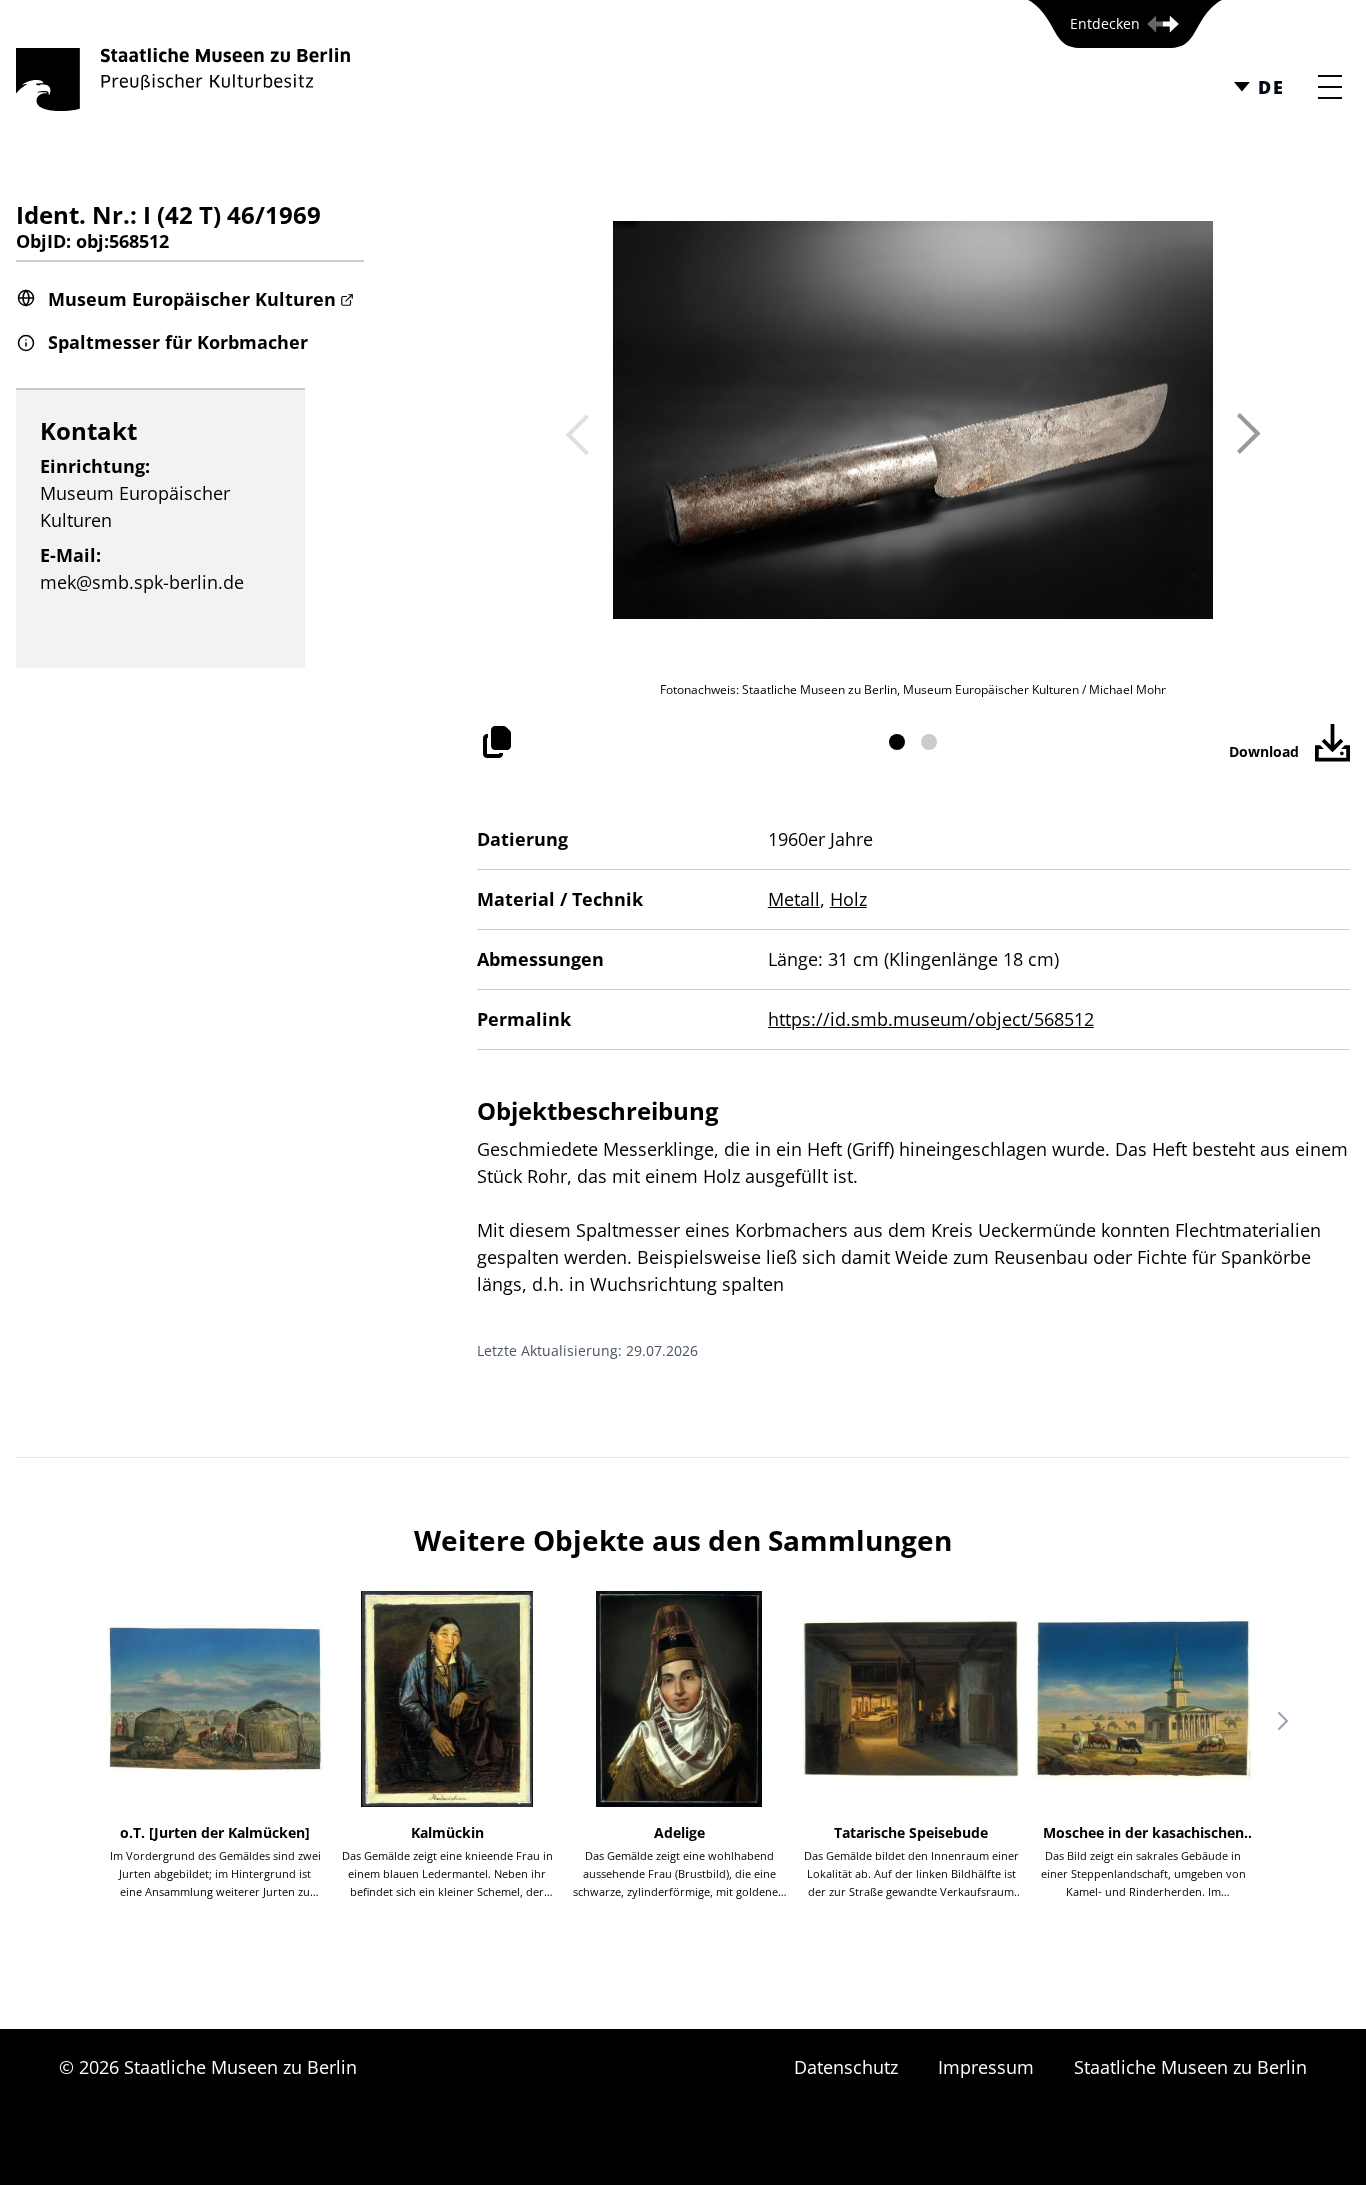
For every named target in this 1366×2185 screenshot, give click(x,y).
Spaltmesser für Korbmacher (178, 342)
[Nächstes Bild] (1249, 434)
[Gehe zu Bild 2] (929, 742)
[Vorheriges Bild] (577, 434)
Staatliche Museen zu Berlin (1190, 2067)
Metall (794, 899)
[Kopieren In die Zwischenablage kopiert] (497, 742)
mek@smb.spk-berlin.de (142, 582)
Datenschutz (846, 2067)
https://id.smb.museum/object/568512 (931, 1019)
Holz (848, 899)
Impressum (986, 2067)
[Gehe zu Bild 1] (897, 742)
